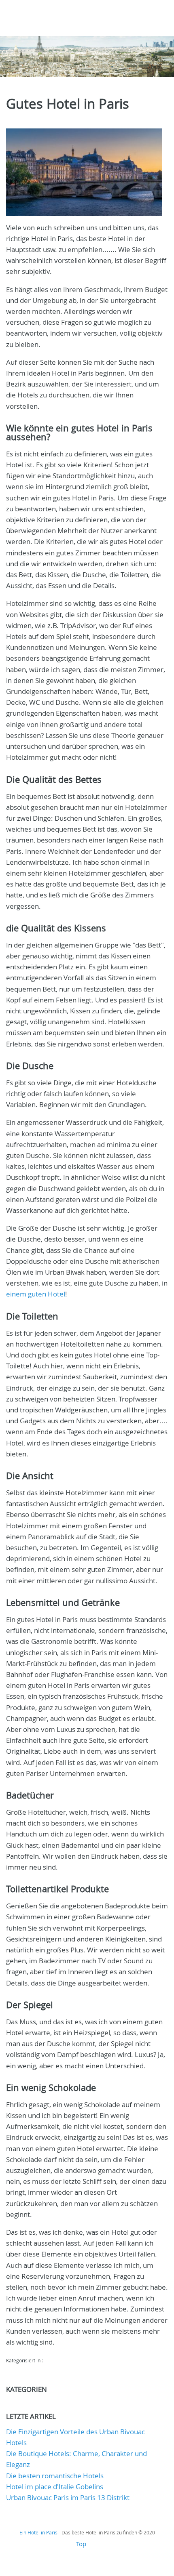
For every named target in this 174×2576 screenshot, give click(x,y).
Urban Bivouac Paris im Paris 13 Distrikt (68, 2497)
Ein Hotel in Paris (38, 2532)
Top (81, 2544)
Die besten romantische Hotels (55, 2476)
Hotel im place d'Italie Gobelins (55, 2487)
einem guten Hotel (36, 1294)
